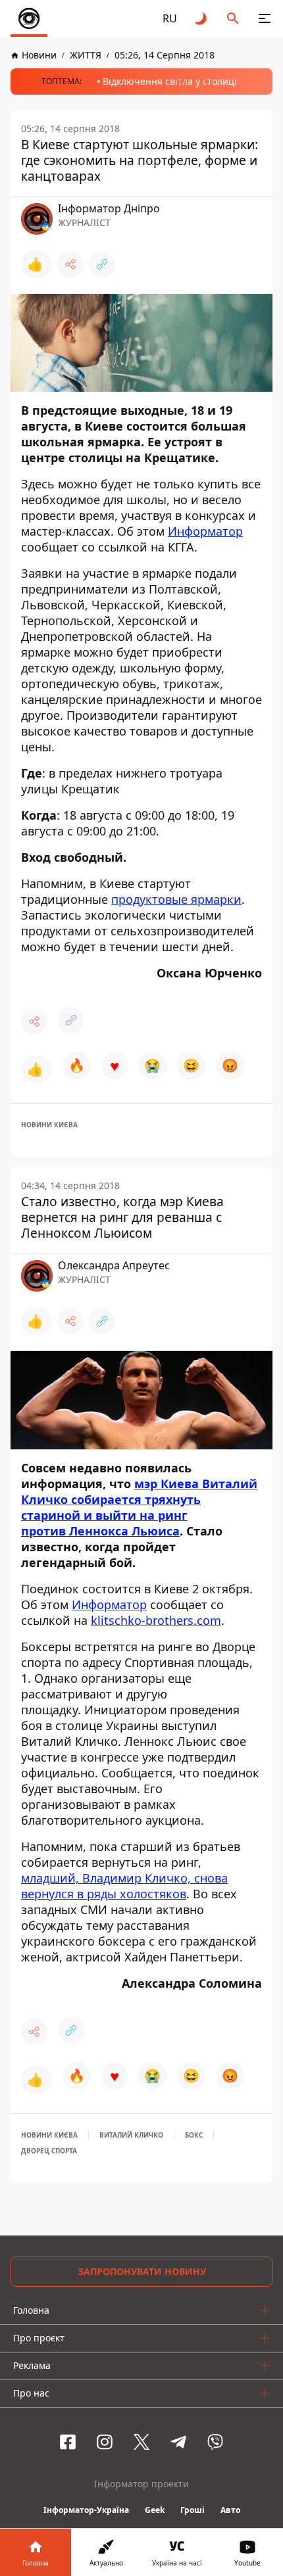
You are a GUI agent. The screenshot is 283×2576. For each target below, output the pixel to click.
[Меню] (265, 18)
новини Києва (49, 1125)
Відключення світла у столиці (170, 81)
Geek (155, 2510)
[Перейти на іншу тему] (201, 18)
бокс (194, 2135)
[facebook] (68, 2442)
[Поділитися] (70, 264)
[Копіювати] (102, 264)
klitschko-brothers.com (156, 1620)
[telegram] (178, 2442)
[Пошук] (233, 18)
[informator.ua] (29, 18)
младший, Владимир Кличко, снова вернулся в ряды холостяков (124, 1886)
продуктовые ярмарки (176, 899)
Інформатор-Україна (86, 2510)
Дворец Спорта (49, 2151)
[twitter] (141, 2442)
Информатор (205, 531)
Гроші (193, 2510)
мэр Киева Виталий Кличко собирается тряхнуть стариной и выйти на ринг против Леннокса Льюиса (139, 1507)
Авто (230, 2510)
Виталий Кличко (131, 2135)
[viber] (215, 2442)
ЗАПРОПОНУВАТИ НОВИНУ (142, 2271)
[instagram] (105, 2442)
